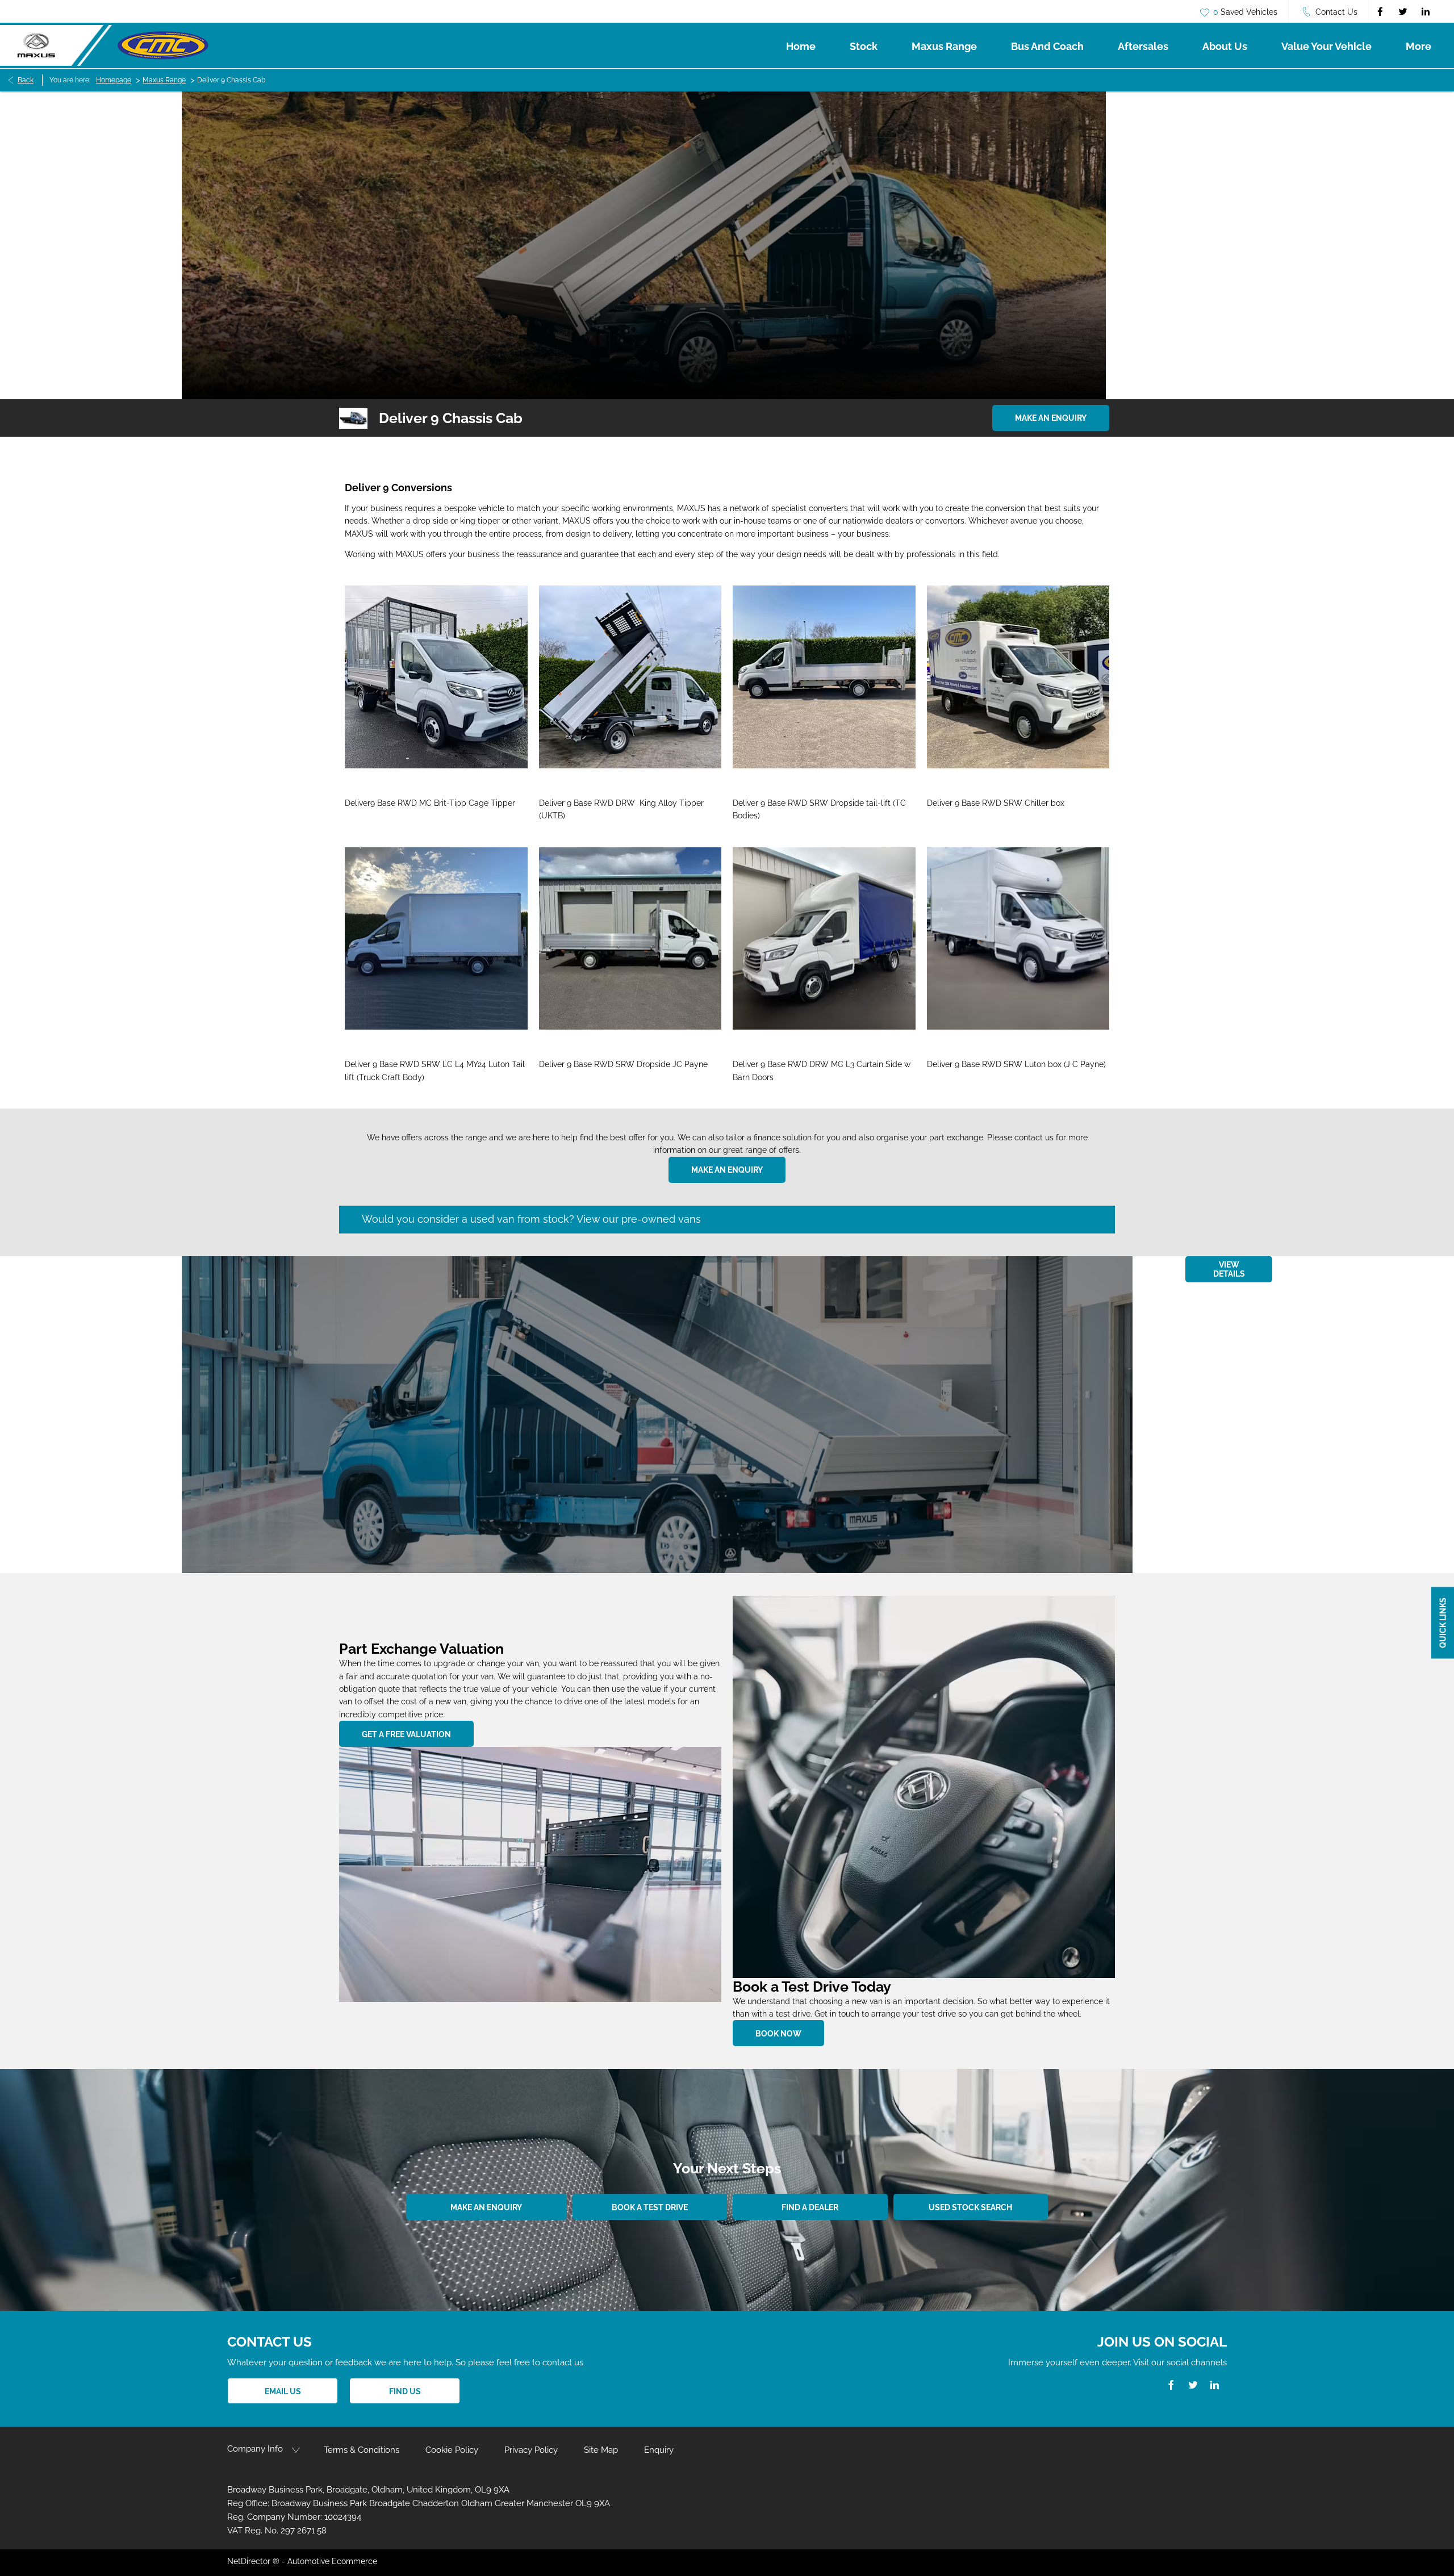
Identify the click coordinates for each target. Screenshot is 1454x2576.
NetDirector (250, 2561)
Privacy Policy (531, 2450)
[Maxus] (56, 45)
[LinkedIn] (1426, 11)
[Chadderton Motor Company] (163, 45)
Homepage (114, 80)
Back (26, 80)
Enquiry (659, 2450)
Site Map (601, 2450)
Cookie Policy (452, 2450)
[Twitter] (1403, 11)
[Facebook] (1380, 11)
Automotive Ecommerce (332, 2561)
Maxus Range (164, 80)
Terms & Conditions (362, 2450)
